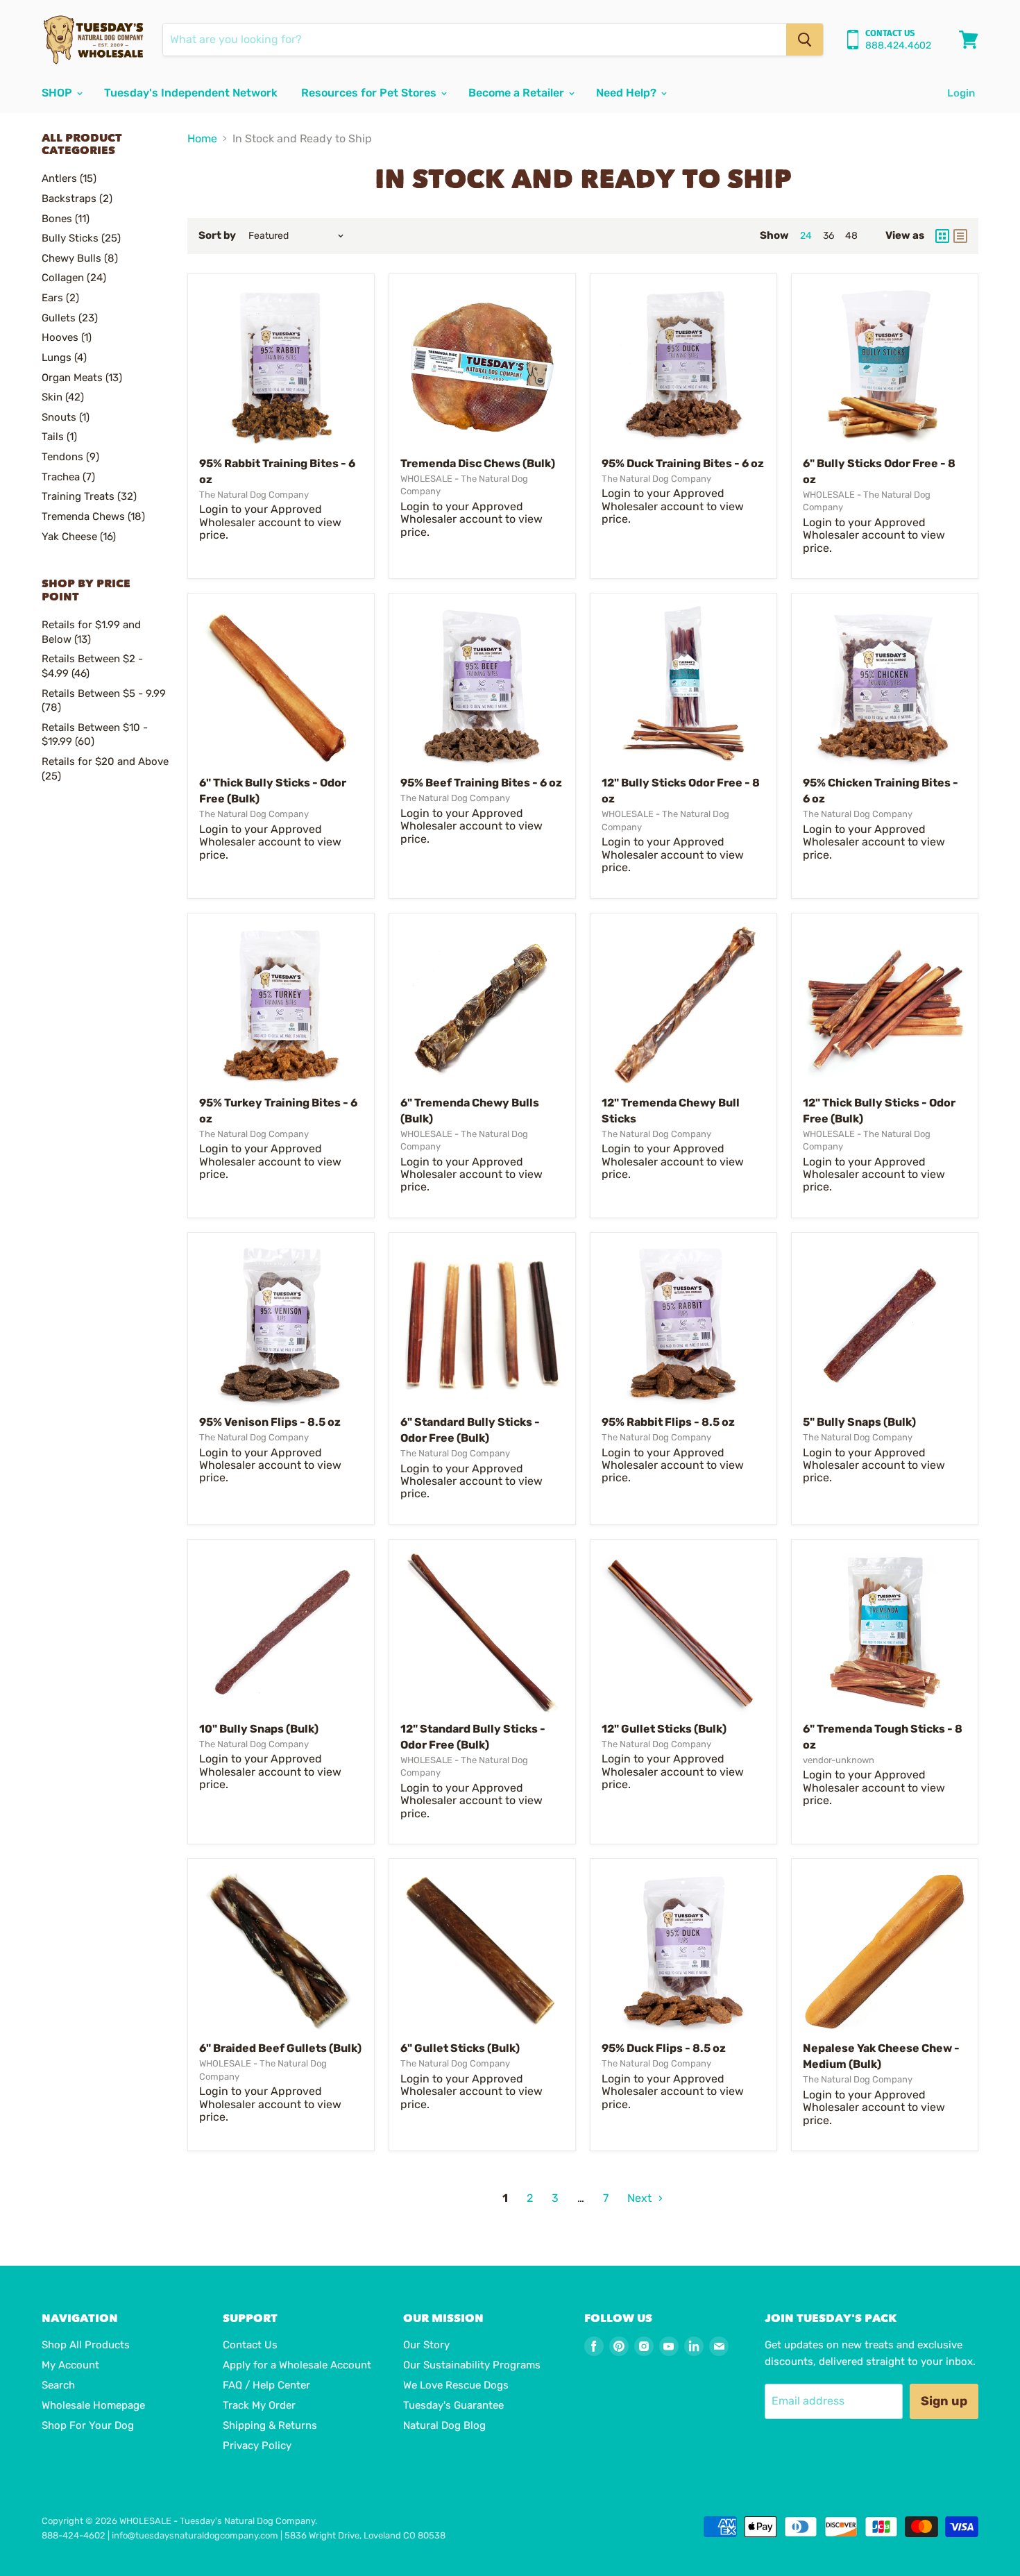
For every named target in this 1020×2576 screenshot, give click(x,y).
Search (58, 2385)
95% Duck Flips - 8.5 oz (664, 2048)
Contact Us (250, 2345)
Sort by (217, 236)
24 (806, 236)
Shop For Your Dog (88, 2425)
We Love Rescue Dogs (456, 2385)
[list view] (960, 236)
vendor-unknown (839, 1760)
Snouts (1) (66, 417)
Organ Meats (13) (82, 378)
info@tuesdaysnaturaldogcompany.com (195, 2535)
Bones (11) (66, 219)
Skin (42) (63, 397)
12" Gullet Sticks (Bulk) (664, 1729)
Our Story (426, 2345)
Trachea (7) (68, 477)
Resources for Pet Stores (370, 93)
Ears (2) (60, 298)
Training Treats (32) (89, 496)
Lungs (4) (64, 357)
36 (828, 236)
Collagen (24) (74, 278)
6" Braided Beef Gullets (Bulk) (280, 2048)
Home (202, 139)
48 (851, 236)
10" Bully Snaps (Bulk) (259, 1729)
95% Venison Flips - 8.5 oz (270, 1422)
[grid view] (942, 236)
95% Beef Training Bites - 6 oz (481, 783)
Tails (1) (59, 437)
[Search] (805, 40)
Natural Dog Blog (444, 2425)
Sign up (944, 2401)
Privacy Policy (257, 2445)
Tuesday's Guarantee (453, 2405)
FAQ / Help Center (266, 2385)
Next (641, 2198)
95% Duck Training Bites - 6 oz (683, 463)
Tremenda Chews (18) (93, 516)
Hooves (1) (67, 337)
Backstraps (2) (77, 199)
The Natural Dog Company (254, 495)
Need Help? (628, 93)
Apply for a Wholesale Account (297, 2365)
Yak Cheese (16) (79, 537)
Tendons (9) (70, 457)
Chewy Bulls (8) (80, 258)
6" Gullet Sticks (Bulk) (460, 2048)
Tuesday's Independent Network (191, 93)
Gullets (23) (70, 318)
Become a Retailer (518, 93)
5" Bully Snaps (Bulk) (859, 1422)
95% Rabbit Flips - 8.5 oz (668, 1422)
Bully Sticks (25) (81, 238)
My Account (70, 2365)
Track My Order (259, 2405)
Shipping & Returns (270, 2425)
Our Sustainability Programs (472, 2365)
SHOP (58, 93)
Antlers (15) (69, 178)
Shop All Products (86, 2345)
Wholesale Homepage (93, 2405)
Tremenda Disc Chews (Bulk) (478, 463)
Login (961, 93)
